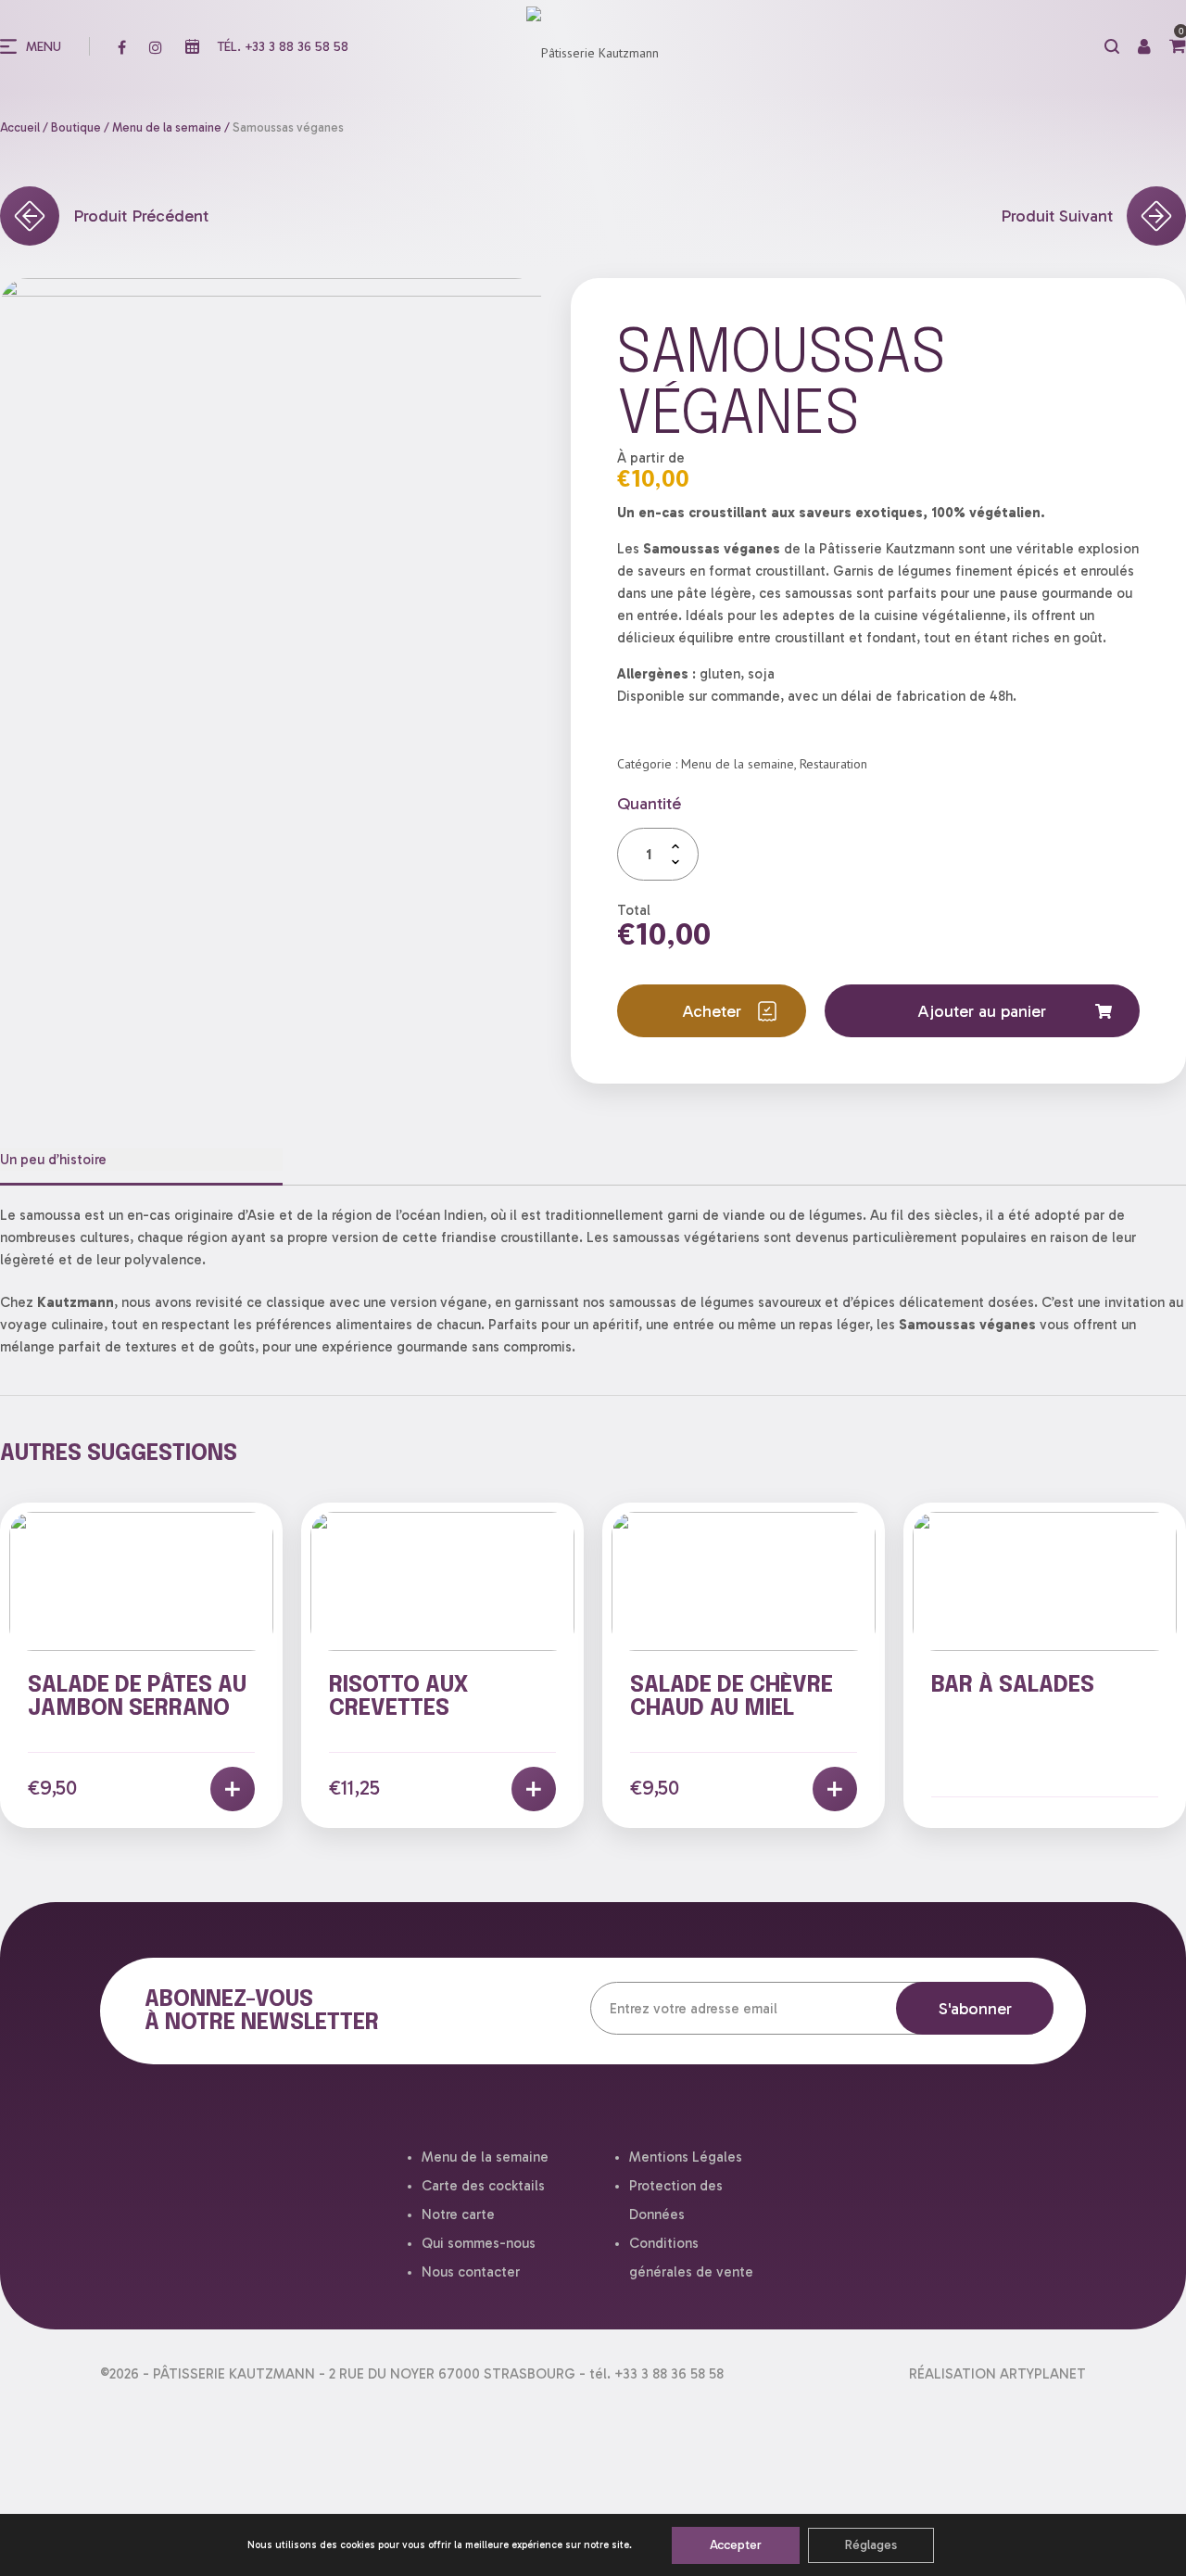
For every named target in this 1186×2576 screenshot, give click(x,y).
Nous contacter (471, 2272)
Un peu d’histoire (53, 1160)
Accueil (20, 127)
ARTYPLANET (1043, 2374)
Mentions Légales (686, 2157)
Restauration (833, 764)
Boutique (76, 127)
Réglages (871, 2545)
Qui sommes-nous (479, 2243)
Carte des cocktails (483, 2186)
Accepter (736, 2545)
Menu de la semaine (167, 127)
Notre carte (458, 2214)
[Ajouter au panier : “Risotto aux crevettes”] (534, 1789)
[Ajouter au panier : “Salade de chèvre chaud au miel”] (835, 1789)
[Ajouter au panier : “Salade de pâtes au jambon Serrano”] (233, 1789)
